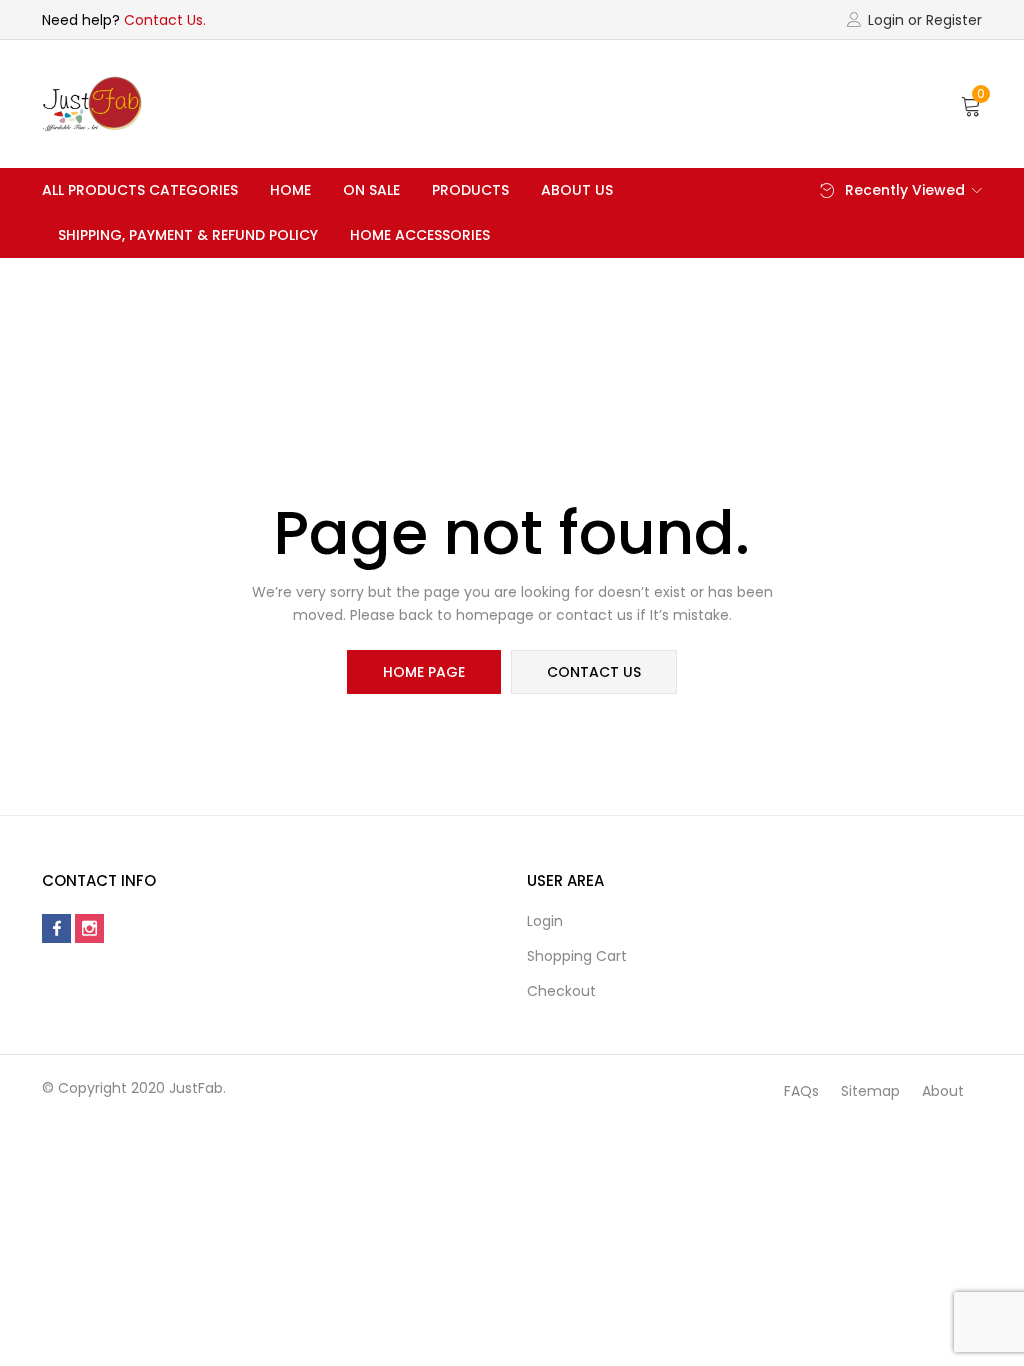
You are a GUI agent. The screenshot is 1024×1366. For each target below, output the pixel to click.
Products (470, 190)
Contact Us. (165, 20)
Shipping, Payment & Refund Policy (188, 235)
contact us (594, 672)
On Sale (371, 190)
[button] (971, 104)
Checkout (561, 991)
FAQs (801, 1091)
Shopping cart (577, 956)
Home (290, 190)
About (943, 1091)
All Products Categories (140, 190)
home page (424, 672)
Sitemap (870, 1091)
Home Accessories (420, 235)
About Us (577, 190)
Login (545, 921)
